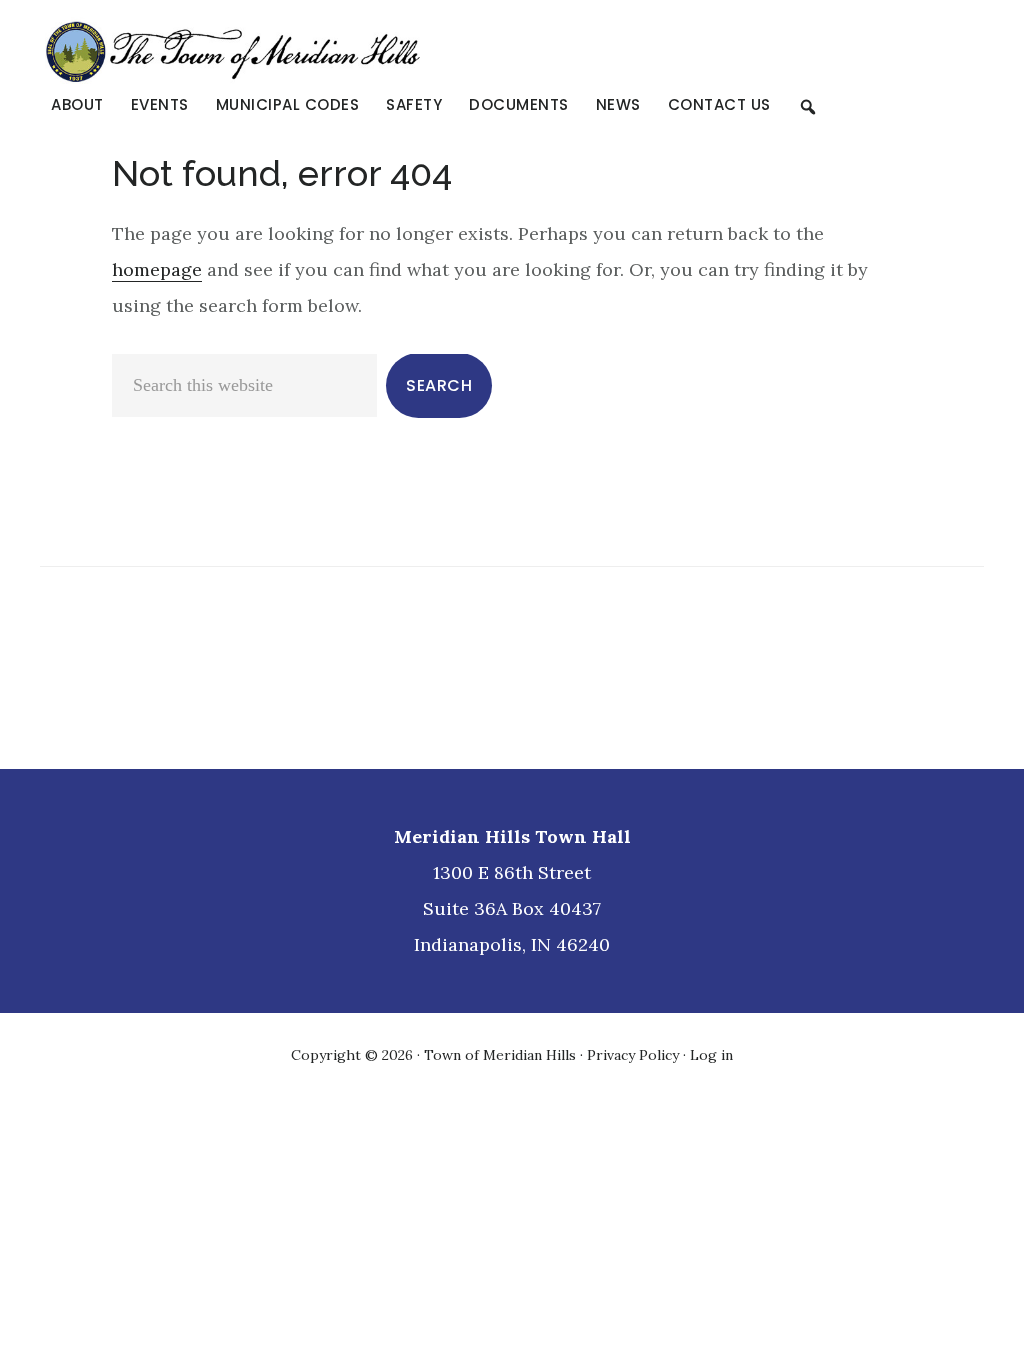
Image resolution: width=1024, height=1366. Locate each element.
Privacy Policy (633, 1055)
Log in (711, 1055)
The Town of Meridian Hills (340, 52)
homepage (157, 269)
